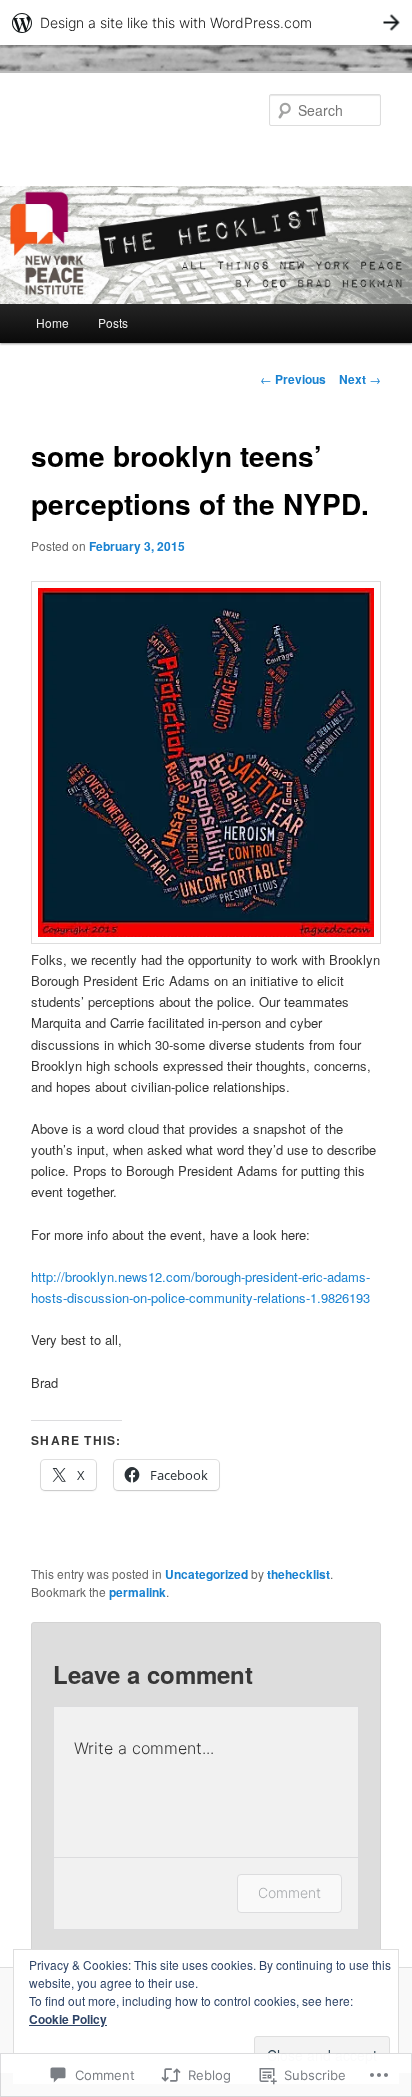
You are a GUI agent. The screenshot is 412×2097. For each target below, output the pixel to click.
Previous (293, 379)
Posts (113, 322)
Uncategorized (206, 1574)
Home (52, 322)
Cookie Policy (68, 2019)
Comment (289, 1892)
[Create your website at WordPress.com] (206, 22)
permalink (137, 1592)
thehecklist (298, 1574)
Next (360, 379)
